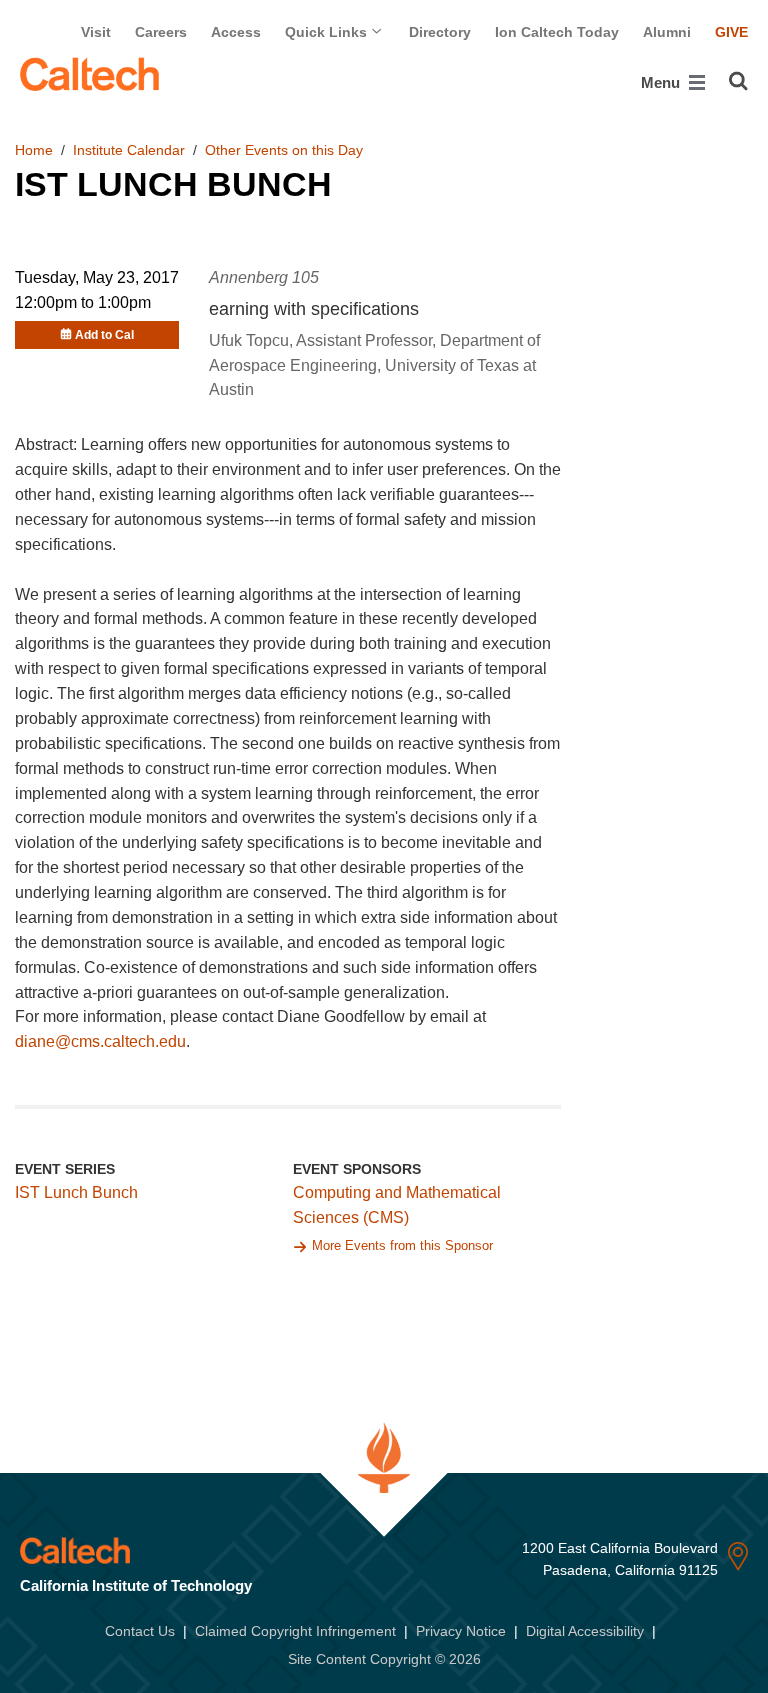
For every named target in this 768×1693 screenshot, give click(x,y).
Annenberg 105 (264, 277)
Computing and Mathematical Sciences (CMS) (397, 1205)
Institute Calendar (129, 150)
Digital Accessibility (585, 1631)
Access (236, 32)
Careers (161, 32)
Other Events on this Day (284, 150)
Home (34, 150)
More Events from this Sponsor (402, 1245)
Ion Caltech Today (557, 32)
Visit (96, 32)
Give (731, 32)
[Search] (738, 81)
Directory (440, 32)
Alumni (667, 32)
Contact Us (140, 1631)
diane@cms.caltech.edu (100, 1041)
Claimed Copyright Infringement (295, 1631)
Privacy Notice (461, 1631)
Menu (662, 82)
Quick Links (328, 32)
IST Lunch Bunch (76, 1192)
